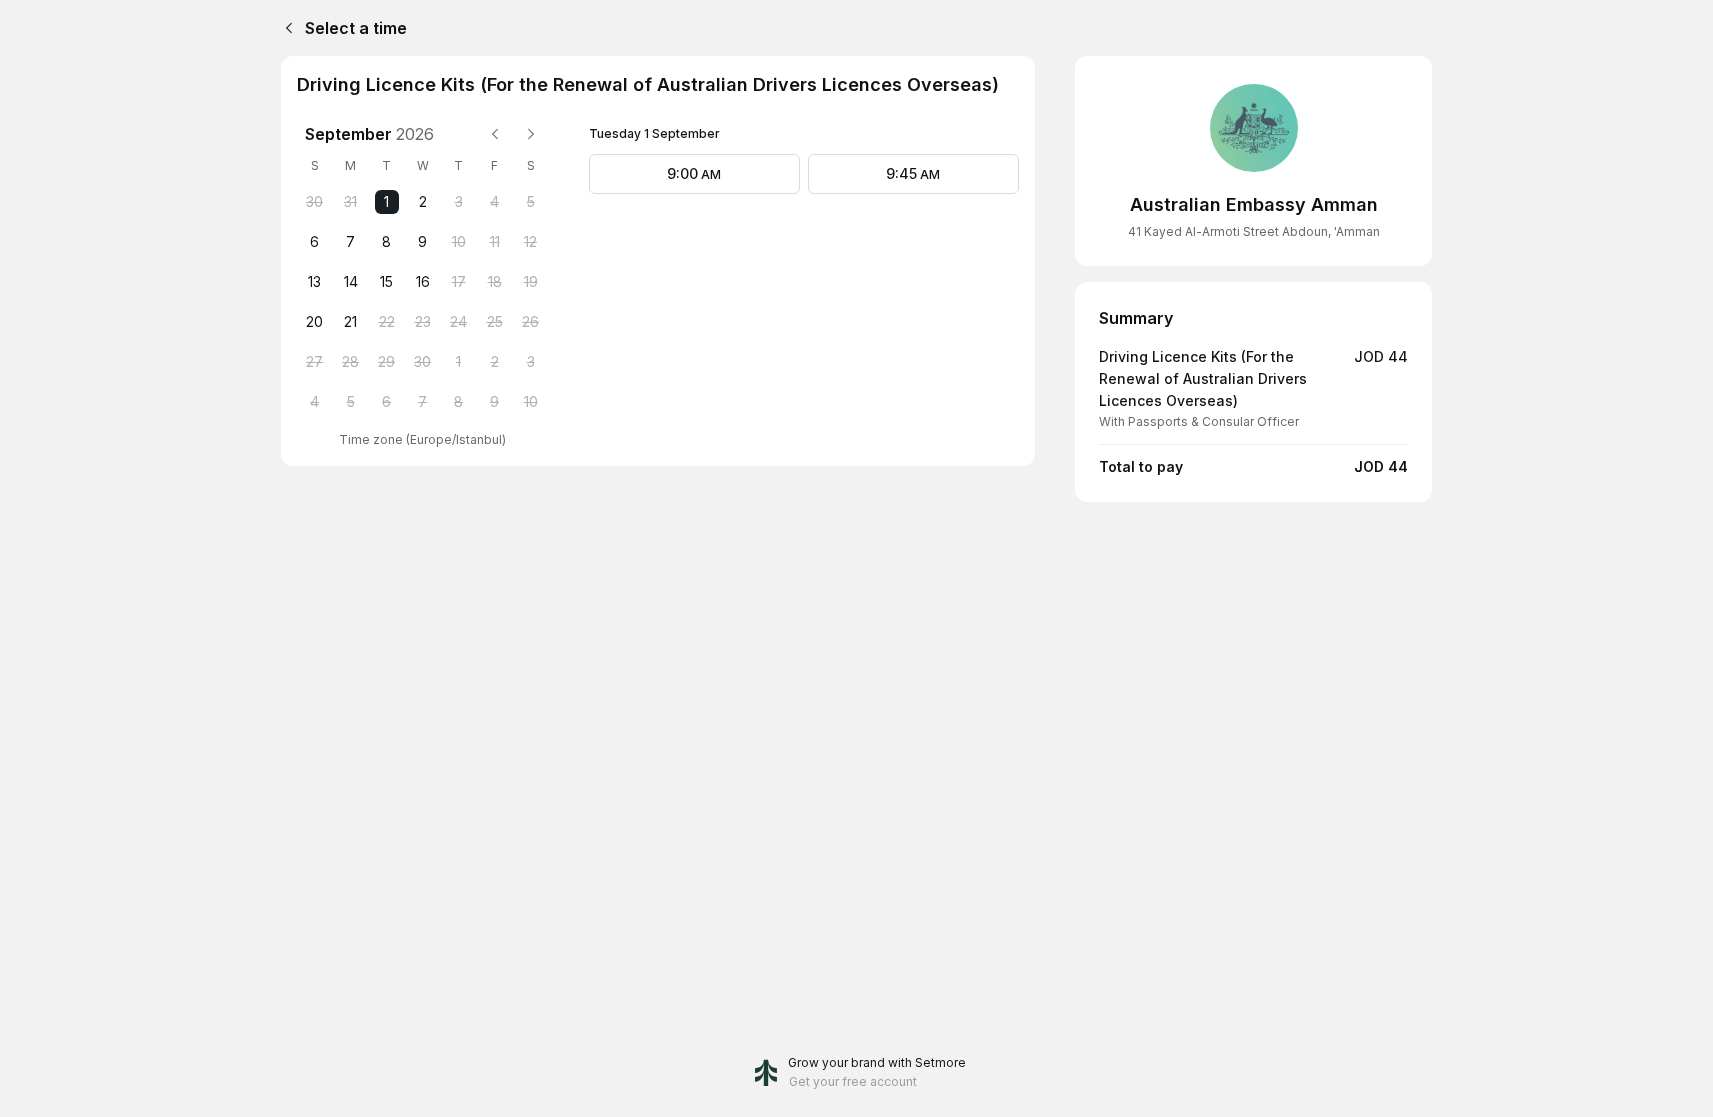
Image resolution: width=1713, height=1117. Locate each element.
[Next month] (531, 134)
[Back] (285, 28)
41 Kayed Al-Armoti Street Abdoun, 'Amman (1254, 231)
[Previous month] (495, 134)
